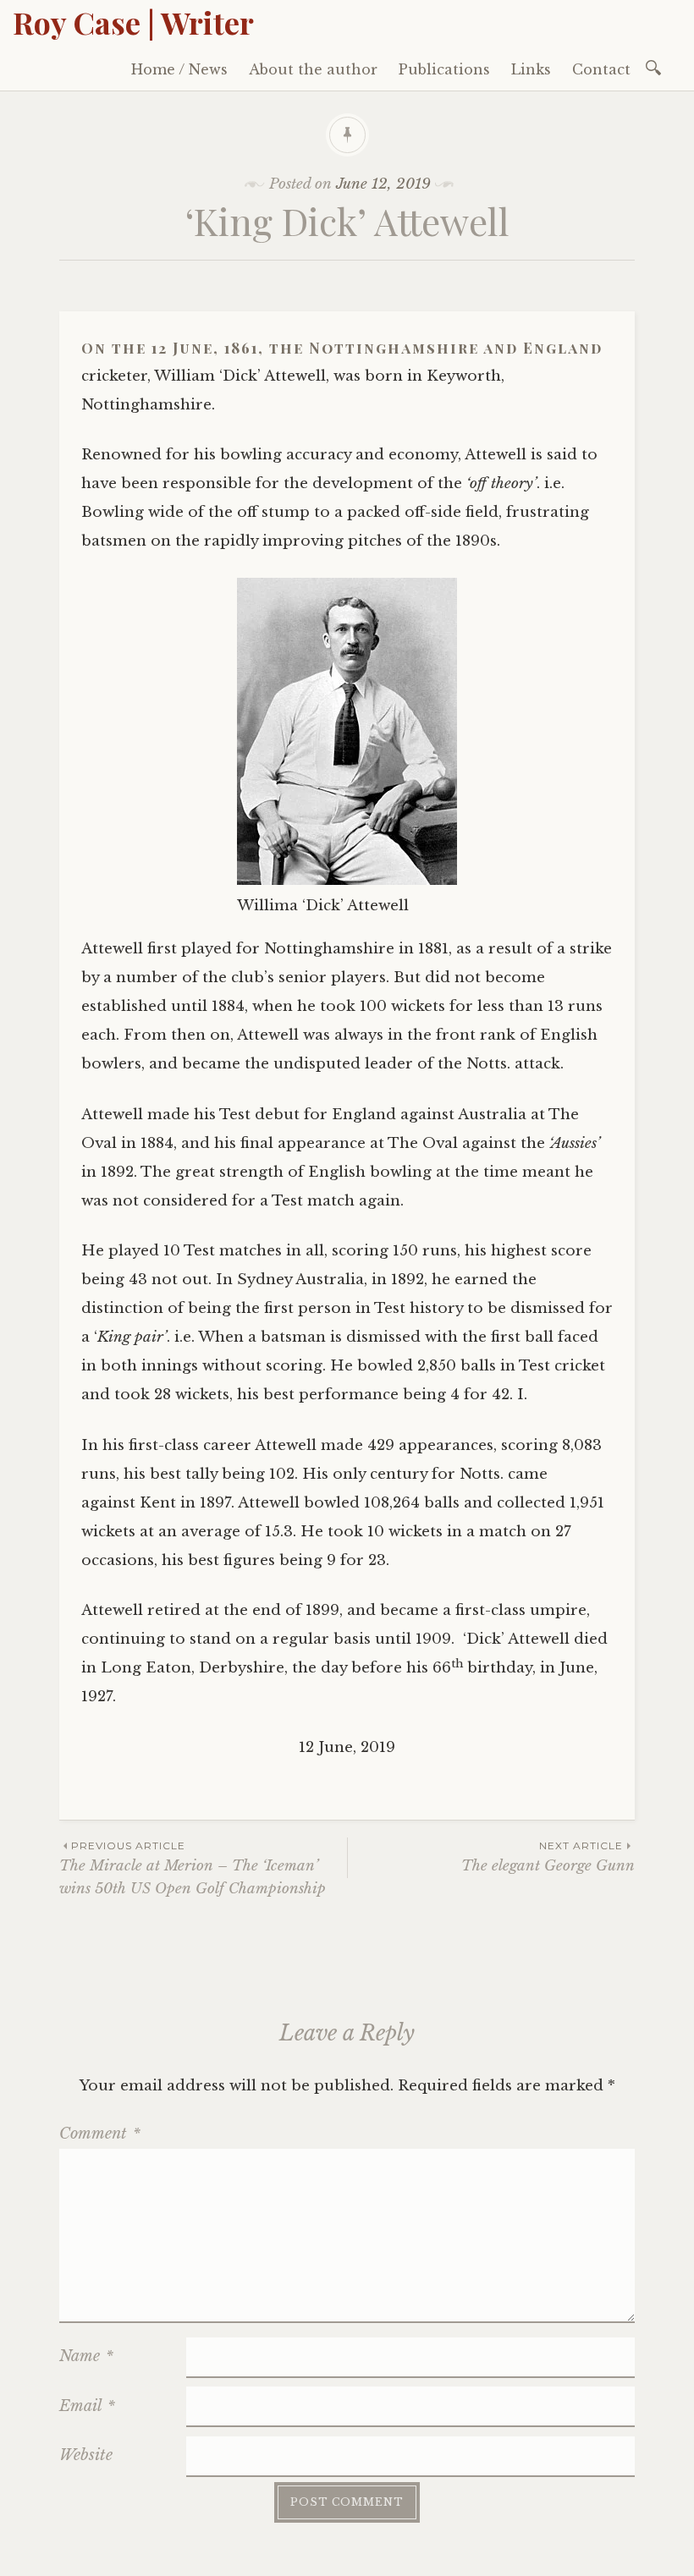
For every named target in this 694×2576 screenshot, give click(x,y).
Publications (444, 69)
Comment (100, 2134)
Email (87, 2406)
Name (86, 2356)
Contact (601, 69)
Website (86, 2455)
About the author (313, 69)
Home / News (179, 69)
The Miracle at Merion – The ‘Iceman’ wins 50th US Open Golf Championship (193, 1868)
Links (531, 69)
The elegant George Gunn (548, 1856)
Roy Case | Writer (133, 22)
